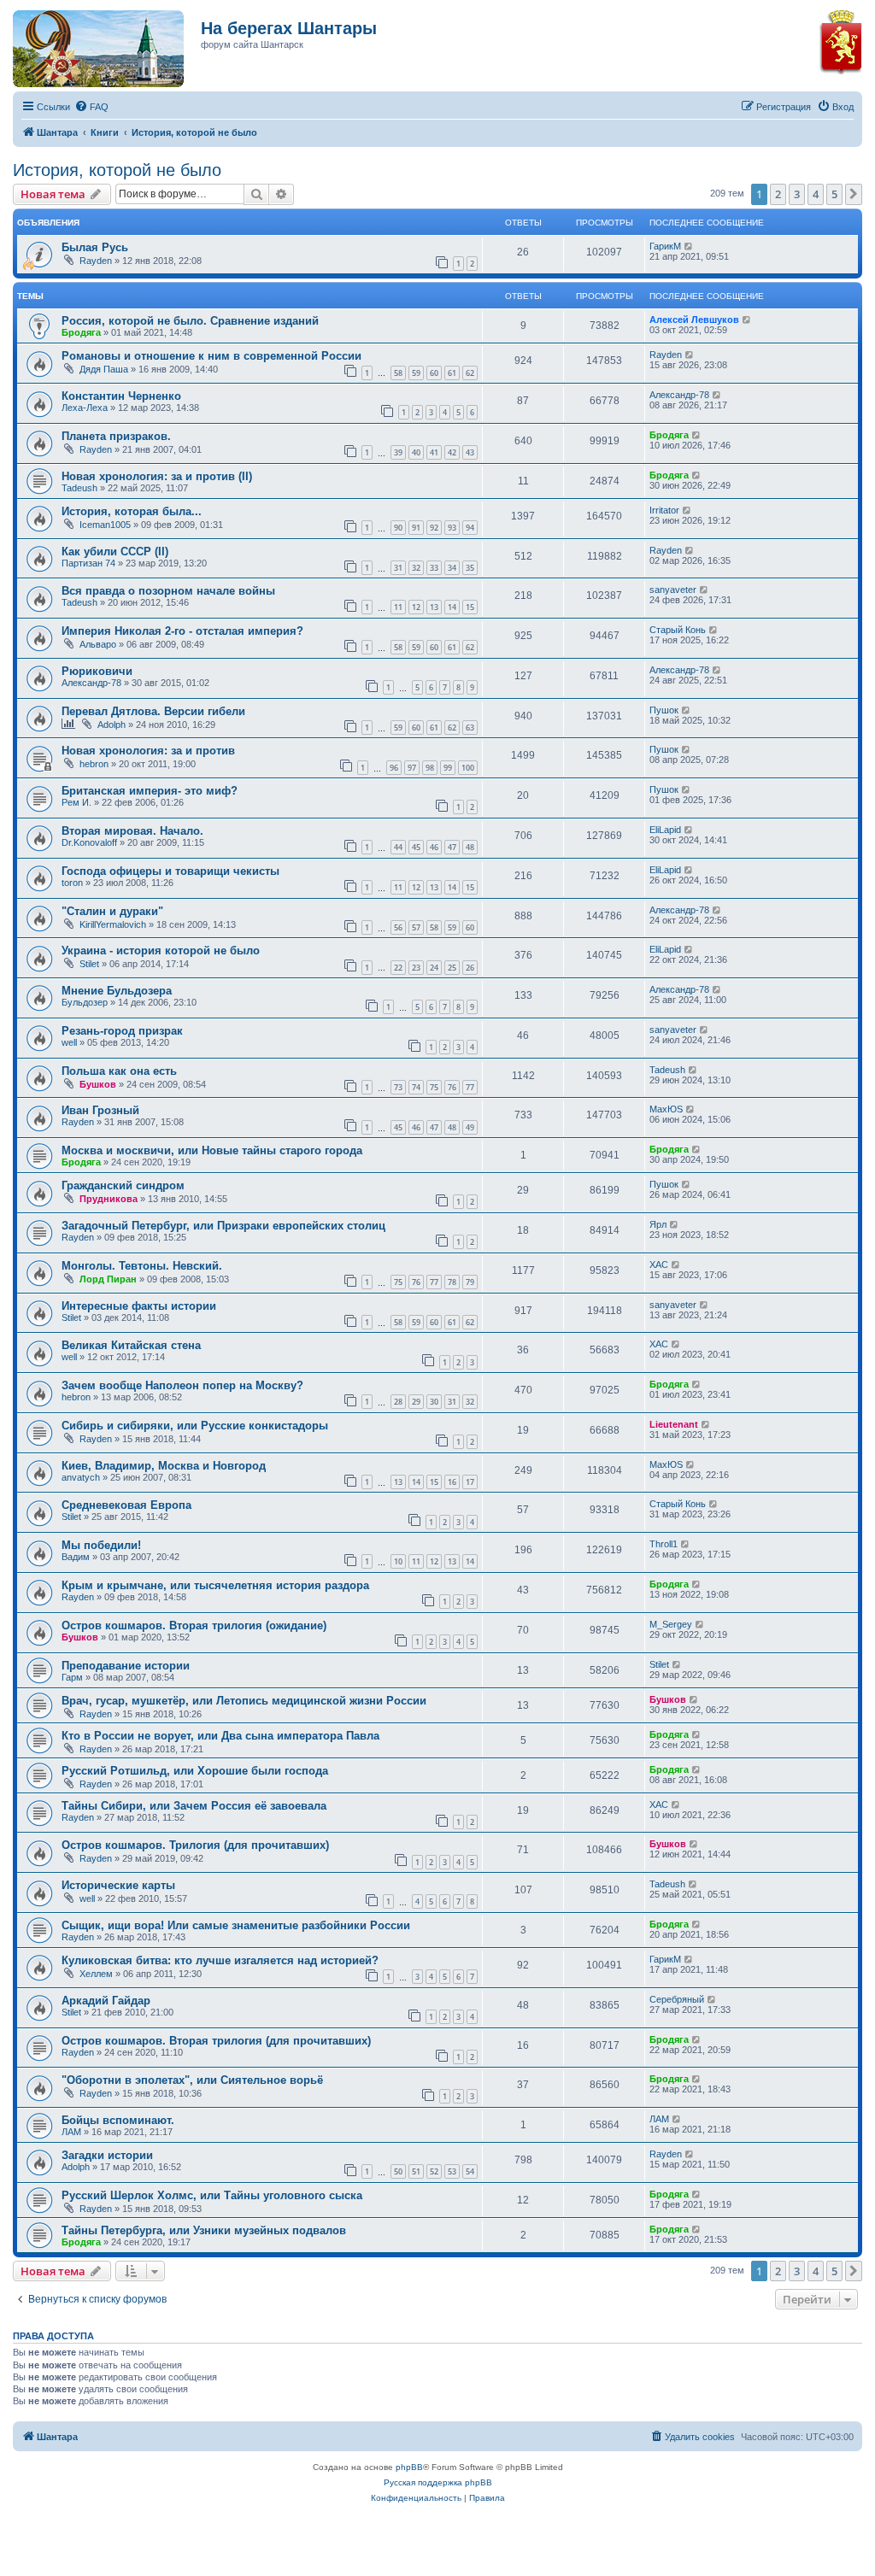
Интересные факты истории (139, 1306)
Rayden (96, 261)
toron (72, 883)
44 (398, 847)
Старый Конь (678, 630)
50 (398, 2171)
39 (398, 452)
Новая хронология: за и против (148, 751)
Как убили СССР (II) (115, 552)
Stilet (89, 964)
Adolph (112, 725)
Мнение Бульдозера (117, 991)
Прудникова (109, 1199)
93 (452, 528)
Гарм (72, 1677)
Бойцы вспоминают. (118, 2120)
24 (434, 968)
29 (416, 1402)
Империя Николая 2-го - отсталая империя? (182, 631)
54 (470, 2171)
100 (468, 768)
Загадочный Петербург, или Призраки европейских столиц (223, 1226)
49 (470, 1127)
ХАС (659, 1265)
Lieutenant (674, 1424)
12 (416, 607)
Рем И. (76, 802)
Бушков (98, 1084)
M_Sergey (671, 1624)
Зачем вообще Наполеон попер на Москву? (182, 1385)
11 (398, 607)
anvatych (81, 1477)
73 (398, 1087)
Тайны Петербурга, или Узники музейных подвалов (204, 2230)
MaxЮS (666, 1109)
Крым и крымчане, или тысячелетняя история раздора (215, 1585)
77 (470, 1087)
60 (434, 373)
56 (398, 927)
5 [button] (834, 194)
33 (434, 568)
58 (398, 373)
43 (470, 452)
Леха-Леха (85, 408)
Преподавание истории (126, 1666)
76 (452, 1087)
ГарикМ (665, 246)
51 (416, 2171)
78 (452, 1282)
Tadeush (79, 488)
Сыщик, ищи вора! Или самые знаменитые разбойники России (236, 1925)
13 (434, 607)
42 (452, 452)
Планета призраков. (116, 436)
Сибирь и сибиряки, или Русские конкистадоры (195, 1426)
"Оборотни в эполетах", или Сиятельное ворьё (192, 2080)
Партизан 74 (88, 563)
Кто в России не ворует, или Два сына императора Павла (220, 1736)
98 (430, 768)
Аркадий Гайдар (106, 2001)
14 (452, 607)
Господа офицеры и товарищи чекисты (170, 871)
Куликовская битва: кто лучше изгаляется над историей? (220, 1960)
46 (434, 847)
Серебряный (677, 1999)
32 (416, 568)
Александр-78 (679, 395)
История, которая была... (132, 511)
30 (434, 1402)
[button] (854, 194)
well (69, 1042)
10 (398, 1561)
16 (452, 1482)
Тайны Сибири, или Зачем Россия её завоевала (194, 1806)
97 (412, 768)
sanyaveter (673, 590)
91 (416, 528)
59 (416, 373)
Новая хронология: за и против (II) (157, 476)
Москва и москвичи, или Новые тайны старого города (212, 1150)
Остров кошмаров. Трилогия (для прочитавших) (195, 1845)
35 (470, 568)
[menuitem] (91, 107)
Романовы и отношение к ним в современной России (211, 356)
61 (452, 373)
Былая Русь (95, 247)
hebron (94, 764)
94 (470, 528)
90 (398, 528)
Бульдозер (85, 1002)
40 (416, 452)
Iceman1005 (105, 525)
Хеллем (96, 1974)
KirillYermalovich (113, 924)
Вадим (76, 1557)
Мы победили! (101, 1545)
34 (452, 568)
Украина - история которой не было (161, 951)
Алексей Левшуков (694, 320)
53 (452, 2171)
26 (470, 968)
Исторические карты (118, 1885)
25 (452, 968)
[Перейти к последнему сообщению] (689, 246)
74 (416, 1087)
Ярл (658, 1224)
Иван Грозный (100, 1110)
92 (434, 528)
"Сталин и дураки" (112, 911)
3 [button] (797, 194)
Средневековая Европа (126, 1505)
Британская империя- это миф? (150, 791)
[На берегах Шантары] (90, 44)
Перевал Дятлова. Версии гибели (153, 711)
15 (470, 607)
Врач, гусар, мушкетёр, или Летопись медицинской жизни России (244, 1701)
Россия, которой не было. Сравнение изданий (190, 321)
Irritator (664, 510)
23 (416, 968)
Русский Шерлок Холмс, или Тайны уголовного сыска (212, 2195)
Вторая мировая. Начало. (132, 831)
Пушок (664, 710)
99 (448, 768)
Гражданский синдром (123, 1185)
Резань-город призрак (122, 1031)
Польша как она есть (119, 1071)
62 (470, 373)
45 (416, 847)
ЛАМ (71, 2132)
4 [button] (816, 194)
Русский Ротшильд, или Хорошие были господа (195, 1771)
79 (470, 1282)
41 (434, 452)
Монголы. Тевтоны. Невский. (142, 1266)
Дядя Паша (104, 369)
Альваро (98, 644)
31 (398, 568)
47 (452, 847)
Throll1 (664, 1544)
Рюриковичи (97, 671)
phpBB (409, 2467)
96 (394, 768)
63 (470, 728)
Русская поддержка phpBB (438, 2482)
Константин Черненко (121, 396)
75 (434, 1087)
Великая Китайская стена (131, 1345)
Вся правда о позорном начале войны (168, 591)
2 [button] (778, 194)
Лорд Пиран (108, 1279)
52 (434, 2171)
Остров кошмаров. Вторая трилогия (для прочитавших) (216, 2041)
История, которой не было (117, 170)
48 (470, 847)
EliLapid (665, 830)
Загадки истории (107, 2155)
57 (416, 927)
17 (470, 1482)
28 (398, 1402)
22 (398, 968)
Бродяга (81, 332)
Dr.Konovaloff (89, 842)
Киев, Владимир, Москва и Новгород (164, 1466)
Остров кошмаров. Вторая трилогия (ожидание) (194, 1625)
